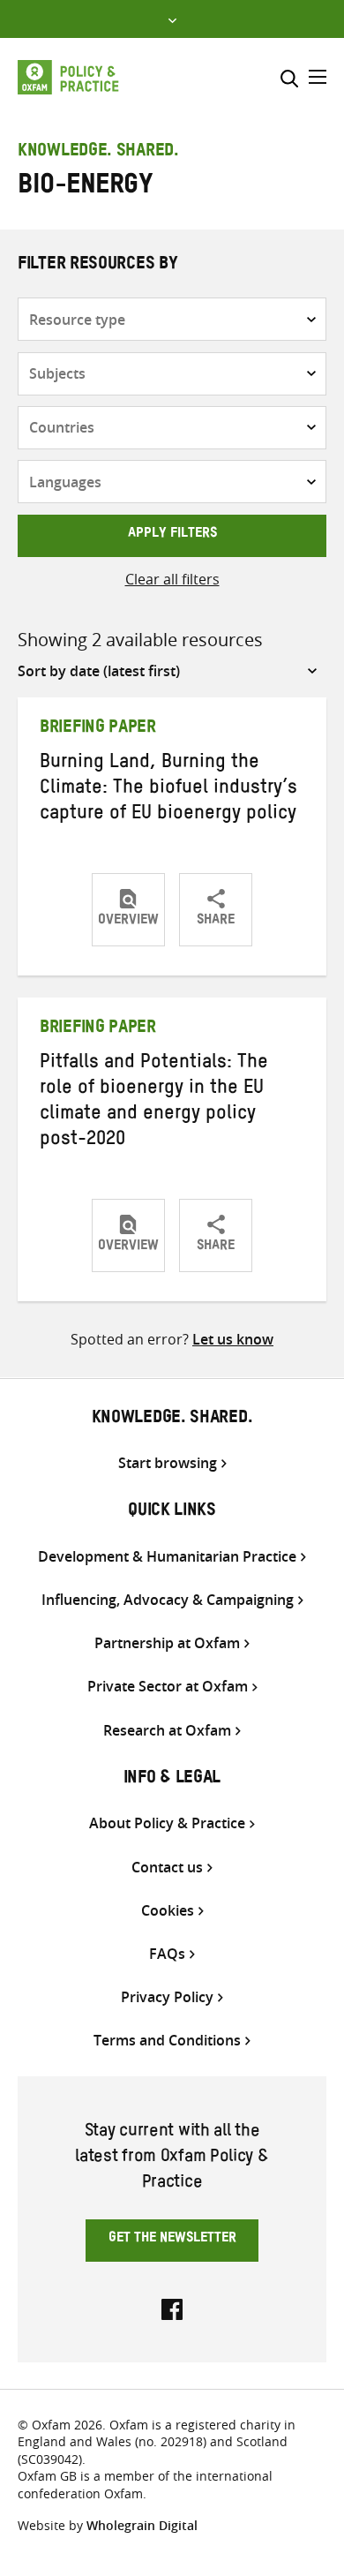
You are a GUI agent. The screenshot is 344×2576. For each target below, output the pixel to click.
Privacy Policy (167, 1997)
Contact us (167, 1868)
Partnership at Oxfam (167, 1643)
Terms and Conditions (167, 2041)
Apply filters (172, 535)
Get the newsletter (172, 2240)
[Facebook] (172, 2308)
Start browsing (168, 1463)
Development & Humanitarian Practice (167, 1557)
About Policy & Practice (167, 1823)
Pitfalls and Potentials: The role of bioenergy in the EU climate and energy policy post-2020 (154, 1103)
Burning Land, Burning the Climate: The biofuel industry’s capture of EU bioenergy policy (168, 790)
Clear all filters (172, 579)
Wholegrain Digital (142, 2525)
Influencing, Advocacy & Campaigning (168, 1600)
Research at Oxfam (167, 1731)
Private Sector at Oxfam (168, 1687)
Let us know (233, 1339)
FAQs (167, 1954)
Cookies (168, 1911)
